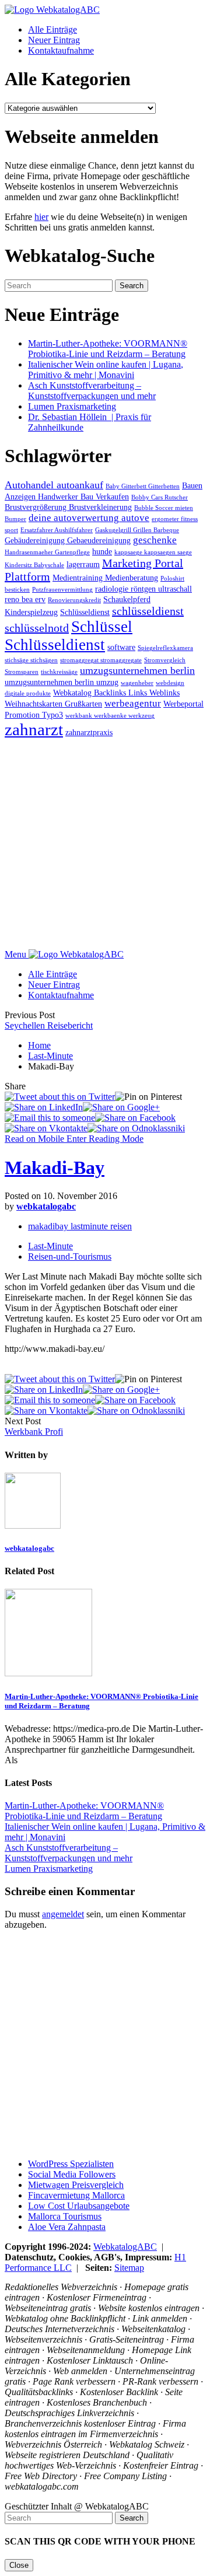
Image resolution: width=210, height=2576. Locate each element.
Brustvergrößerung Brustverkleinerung (68, 507)
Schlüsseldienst (85, 612)
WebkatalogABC (125, 2247)
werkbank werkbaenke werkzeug (110, 716)
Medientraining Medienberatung (105, 578)
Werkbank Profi (34, 1432)
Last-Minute (50, 1056)
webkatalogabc (46, 1206)
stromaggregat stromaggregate (101, 660)
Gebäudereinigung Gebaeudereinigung (68, 540)
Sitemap (129, 2268)
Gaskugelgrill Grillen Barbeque (137, 530)
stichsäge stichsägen (31, 660)
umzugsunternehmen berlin (137, 670)
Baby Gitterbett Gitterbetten (143, 486)
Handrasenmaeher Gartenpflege (47, 552)
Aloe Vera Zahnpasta (67, 2227)
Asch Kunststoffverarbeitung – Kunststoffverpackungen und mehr (92, 391)
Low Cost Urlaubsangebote (79, 2206)
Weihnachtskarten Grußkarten (53, 704)
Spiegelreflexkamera (165, 648)
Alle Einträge (52, 29)
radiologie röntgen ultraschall (143, 589)
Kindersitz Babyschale (34, 565)
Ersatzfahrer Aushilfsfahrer (57, 530)
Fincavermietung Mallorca (76, 2195)
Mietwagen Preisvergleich (76, 2185)
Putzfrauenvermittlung (62, 590)
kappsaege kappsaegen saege (153, 552)
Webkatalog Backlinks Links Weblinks (116, 693)
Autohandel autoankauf (54, 485)
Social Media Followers (72, 2174)
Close (19, 2565)
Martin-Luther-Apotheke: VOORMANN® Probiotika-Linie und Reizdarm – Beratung (108, 349)
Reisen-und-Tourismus (70, 1256)
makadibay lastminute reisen (80, 1226)
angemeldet (63, 1914)
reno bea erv (25, 599)
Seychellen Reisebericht (49, 1025)
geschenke (155, 540)
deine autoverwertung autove (89, 518)
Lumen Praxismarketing (72, 406)
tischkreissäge (59, 672)
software (121, 647)
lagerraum (83, 564)
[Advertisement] (105, 844)
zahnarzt (34, 729)
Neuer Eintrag (54, 40)
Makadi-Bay (55, 1168)
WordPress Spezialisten (71, 2164)
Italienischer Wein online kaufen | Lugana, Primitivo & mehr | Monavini (106, 370)
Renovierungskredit (74, 600)
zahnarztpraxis (89, 732)
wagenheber (137, 683)
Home (39, 1045)
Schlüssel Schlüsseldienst (69, 636)
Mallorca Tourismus (65, 2216)
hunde (102, 551)
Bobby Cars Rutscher (160, 497)
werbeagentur (133, 703)
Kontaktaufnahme (61, 50)
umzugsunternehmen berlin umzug (62, 682)
